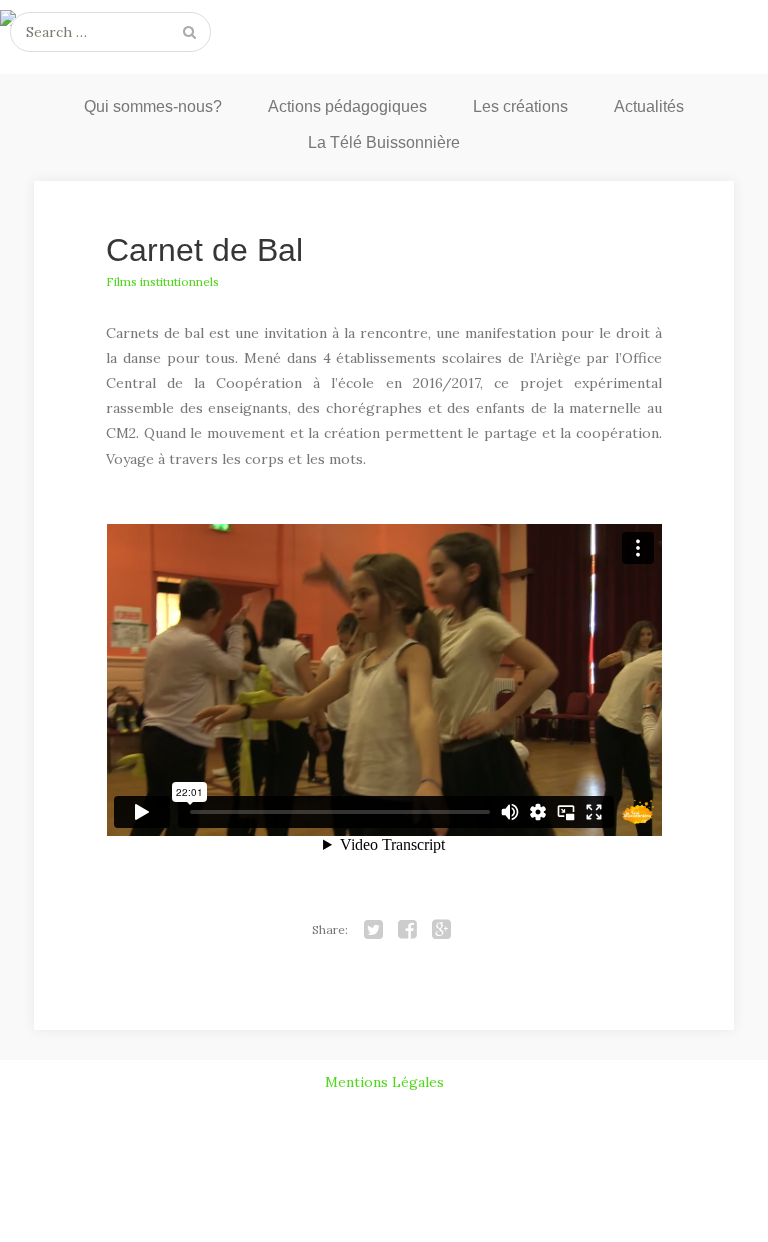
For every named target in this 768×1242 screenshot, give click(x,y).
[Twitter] (374, 930)
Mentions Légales (384, 1082)
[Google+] (442, 930)
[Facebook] (408, 930)
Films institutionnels (162, 281)
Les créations (520, 106)
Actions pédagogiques (347, 106)
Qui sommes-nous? (153, 106)
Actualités (649, 106)
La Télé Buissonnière (384, 142)
